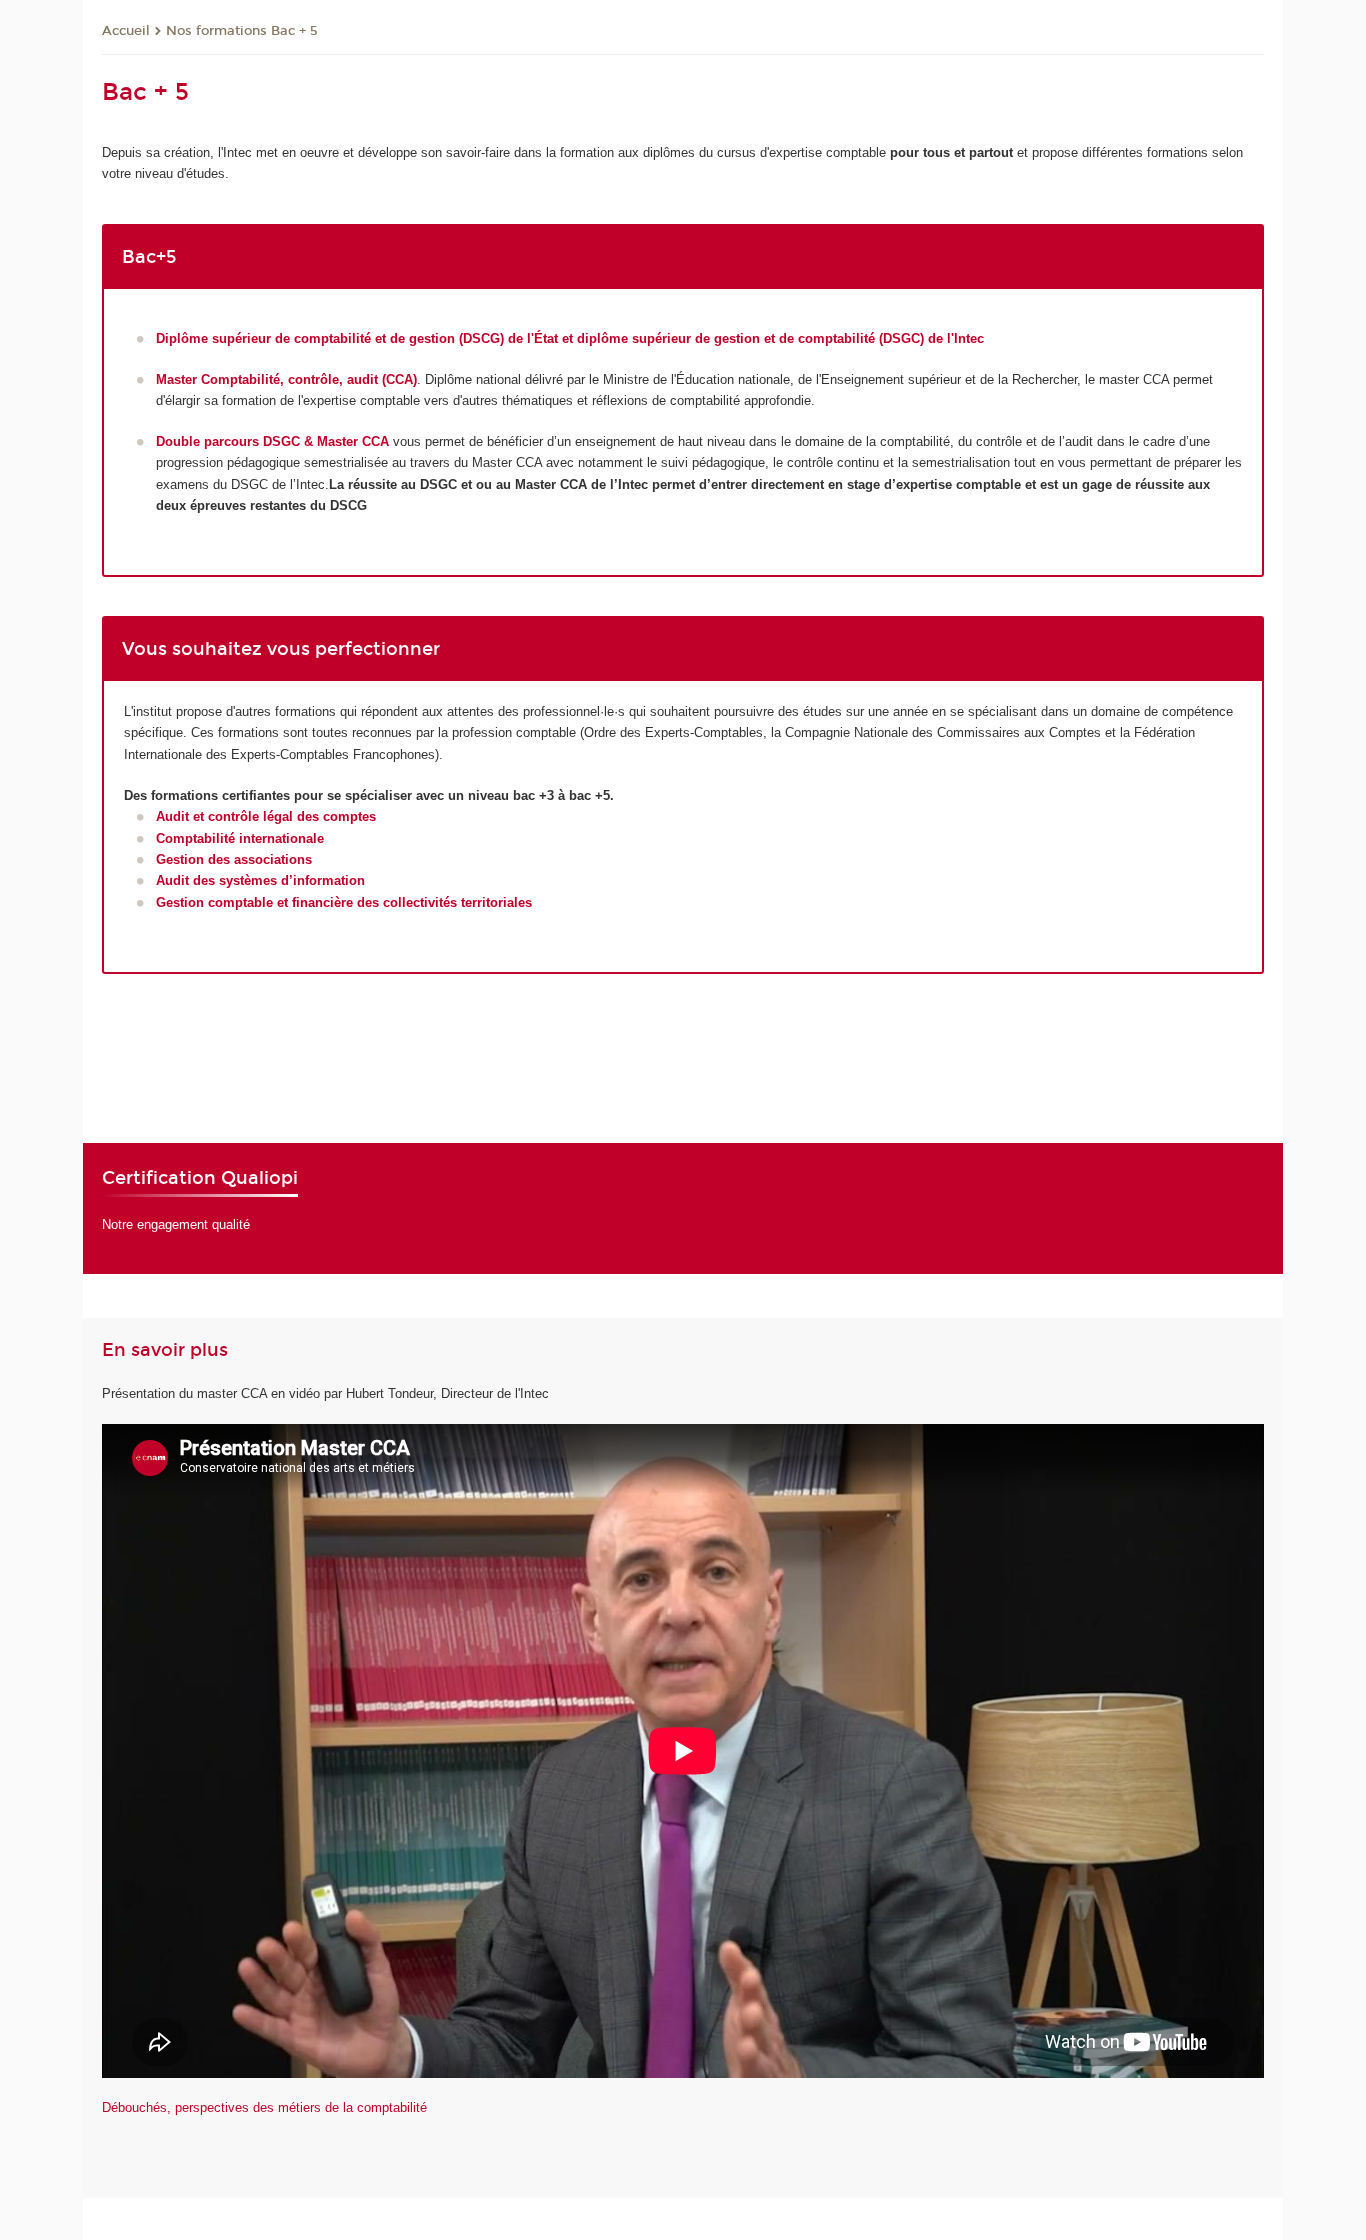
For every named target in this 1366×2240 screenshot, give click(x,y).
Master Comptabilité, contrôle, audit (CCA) (286, 379)
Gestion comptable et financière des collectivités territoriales (344, 902)
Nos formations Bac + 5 (242, 31)
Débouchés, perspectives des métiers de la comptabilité (264, 2107)
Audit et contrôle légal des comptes (266, 816)
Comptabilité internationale (240, 838)
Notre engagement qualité (176, 1224)
